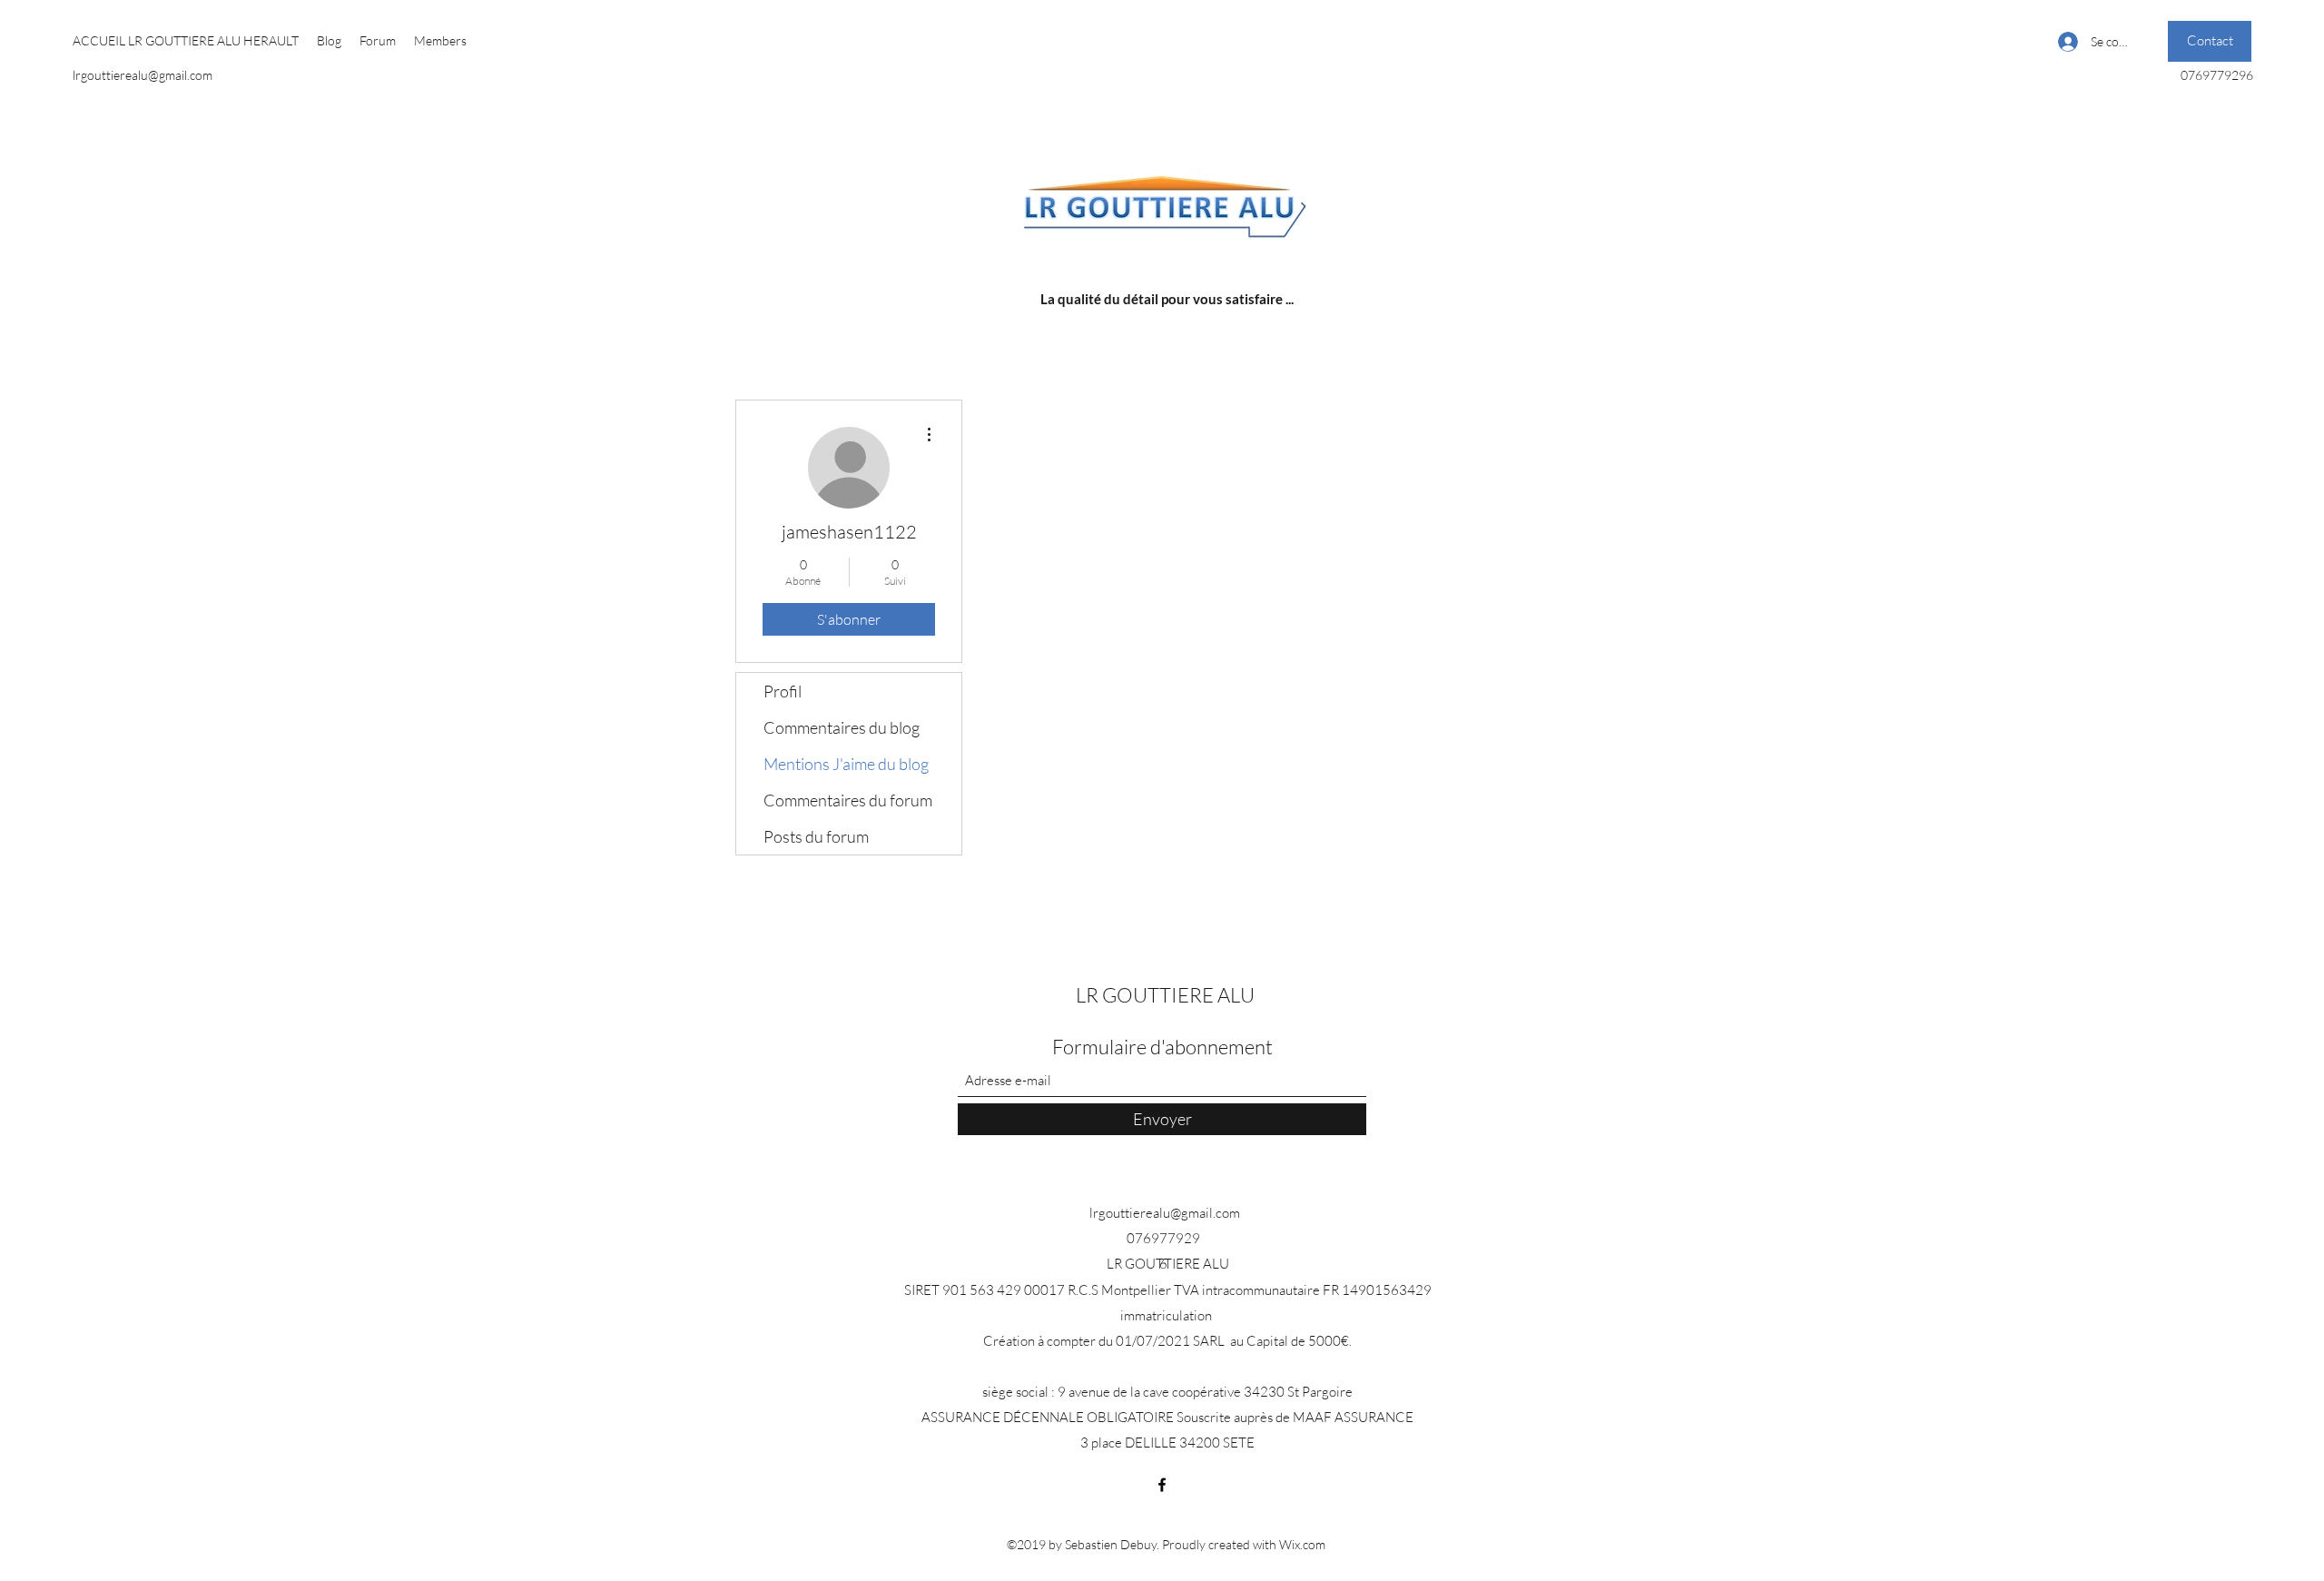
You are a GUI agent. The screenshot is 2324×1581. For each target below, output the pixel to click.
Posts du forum (816, 836)
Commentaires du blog (842, 727)
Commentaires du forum (848, 800)
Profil (783, 691)
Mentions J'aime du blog (846, 764)
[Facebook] (1162, 1485)
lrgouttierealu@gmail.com (143, 75)
